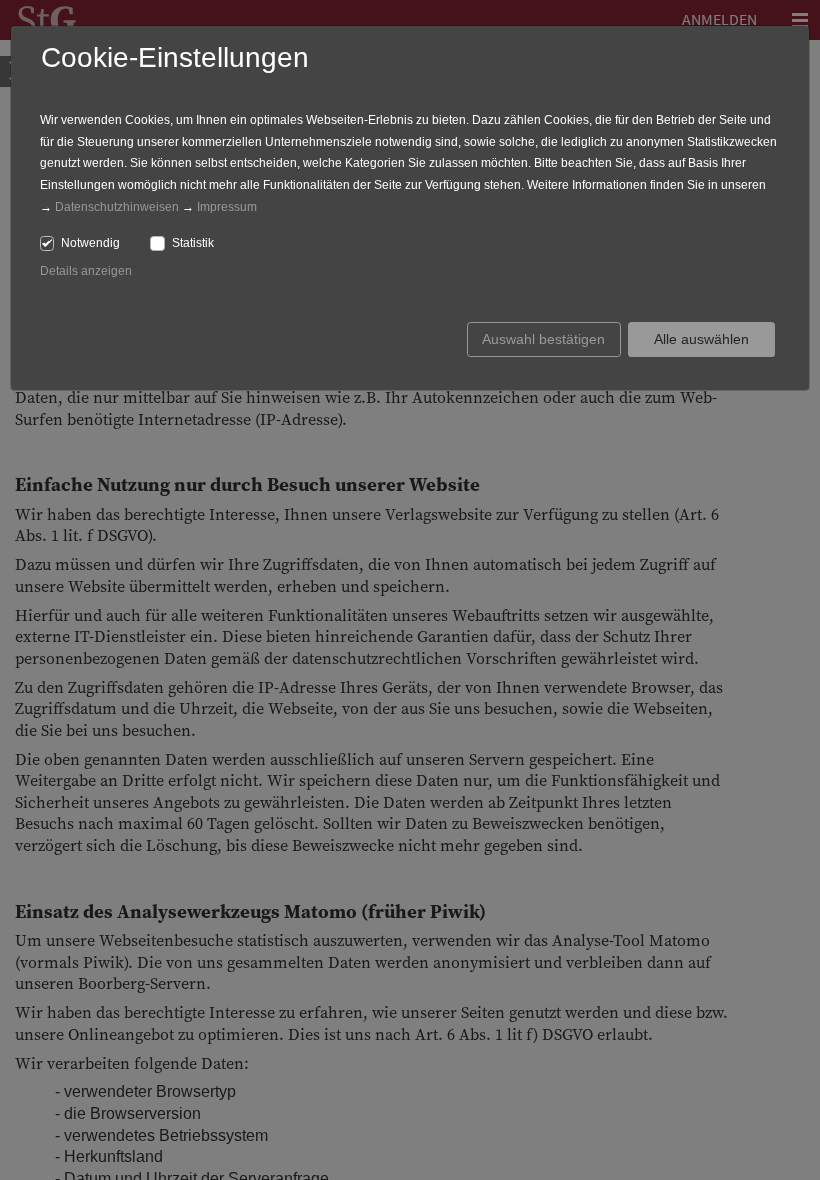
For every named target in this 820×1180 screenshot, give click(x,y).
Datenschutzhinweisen (117, 207)
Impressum (227, 207)
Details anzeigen (86, 271)
